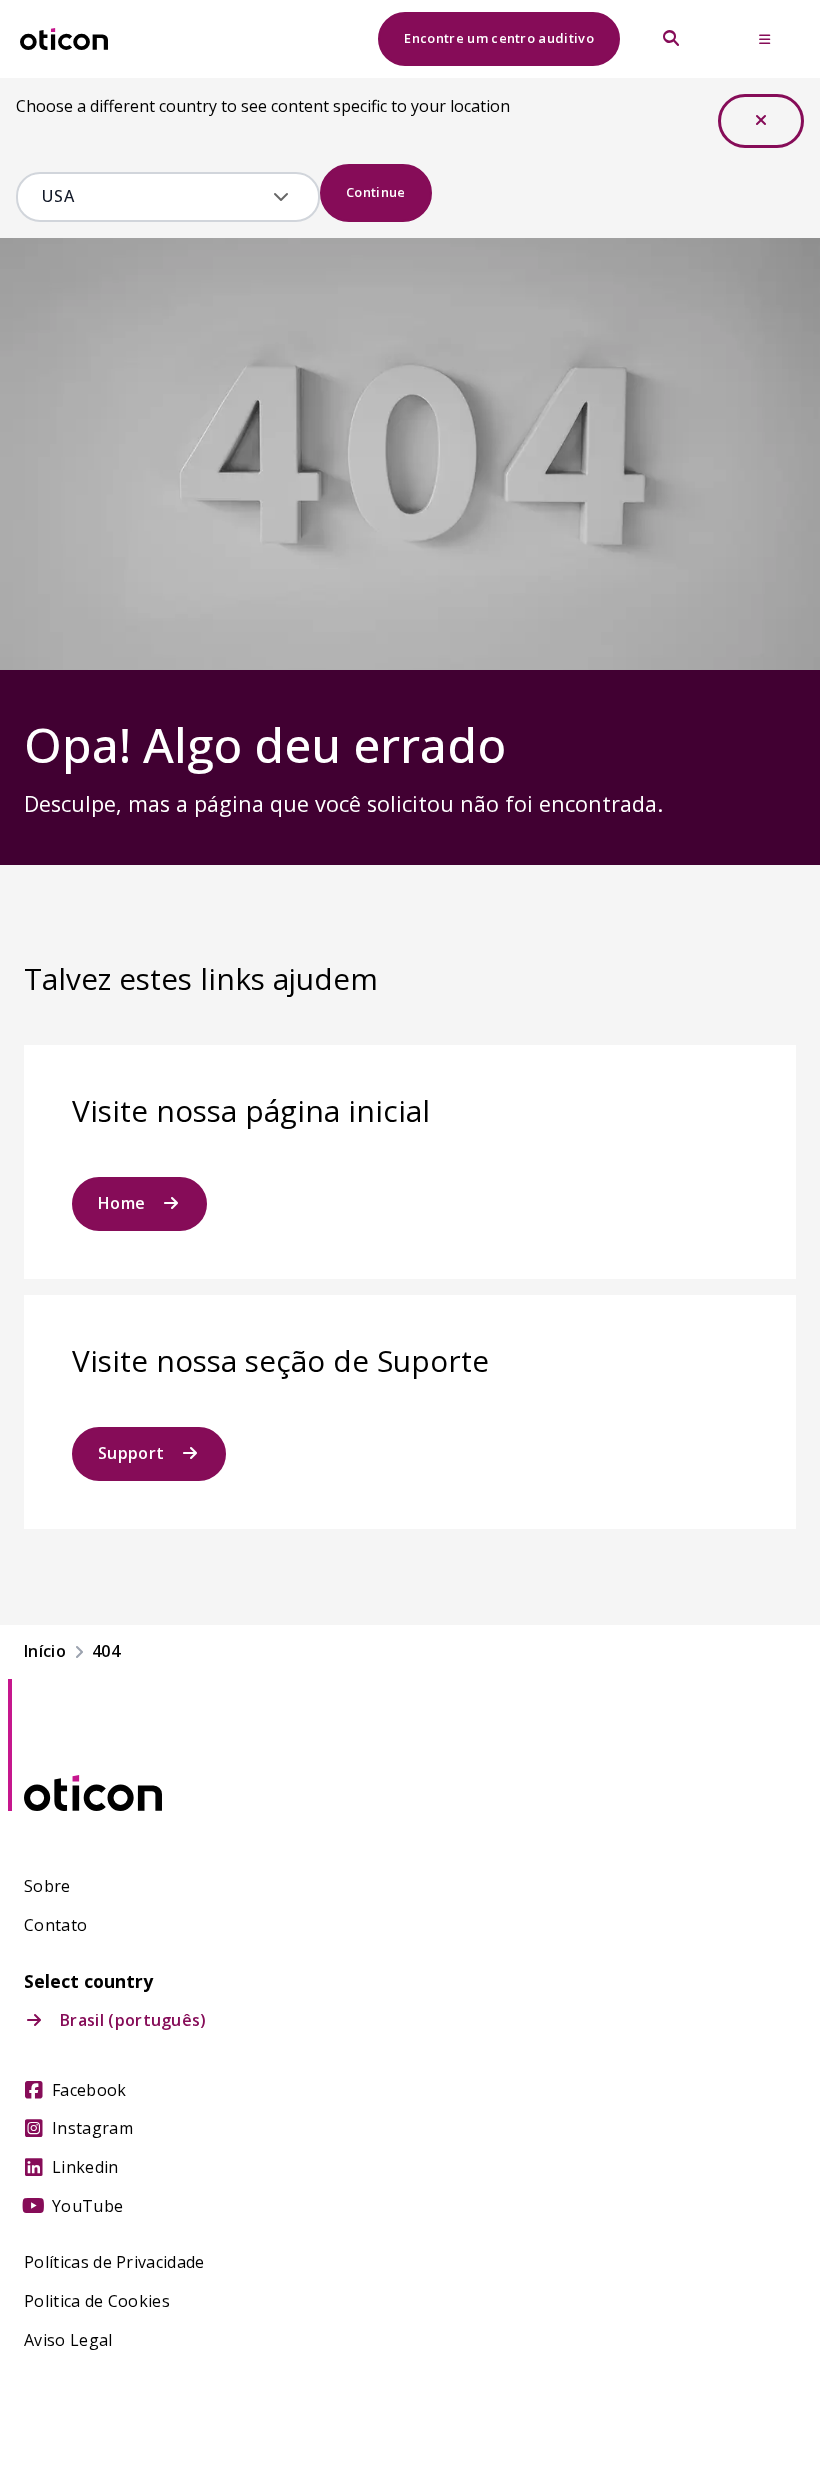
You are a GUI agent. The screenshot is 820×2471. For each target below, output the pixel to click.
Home (121, 1203)
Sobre (47, 1886)
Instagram (92, 2128)
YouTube (87, 2206)
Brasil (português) (133, 2020)
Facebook (89, 2090)
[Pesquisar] (671, 39)
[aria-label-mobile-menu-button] (765, 39)
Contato (55, 1925)
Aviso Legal (68, 2340)
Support (131, 1453)
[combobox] (153, 197)
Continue (376, 192)
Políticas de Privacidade (114, 2262)
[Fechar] (761, 121)
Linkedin (85, 2167)
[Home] (64, 39)
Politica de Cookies (97, 2301)
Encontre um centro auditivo (499, 38)
